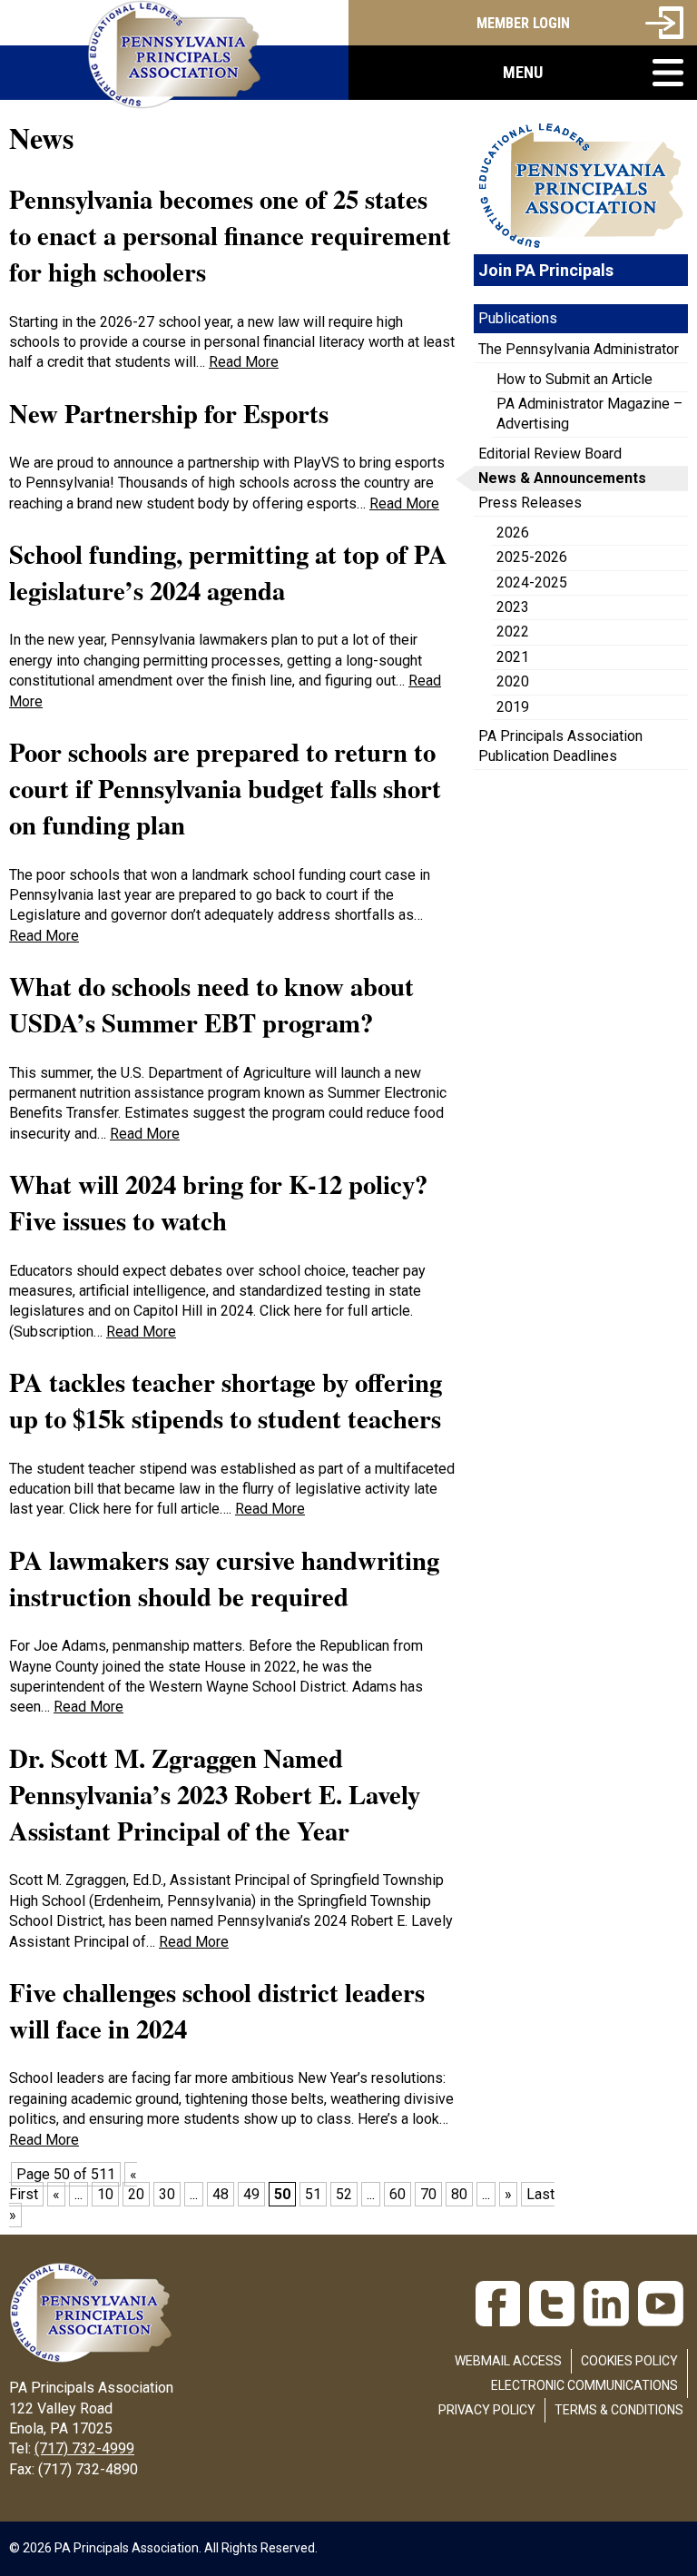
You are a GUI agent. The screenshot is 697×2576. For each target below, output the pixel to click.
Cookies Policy (629, 2361)
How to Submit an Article (574, 379)
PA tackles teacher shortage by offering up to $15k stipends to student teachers (226, 1400)
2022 (513, 632)
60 (398, 2194)
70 (428, 2194)
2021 (513, 657)
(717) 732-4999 (84, 2448)
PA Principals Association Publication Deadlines (560, 746)
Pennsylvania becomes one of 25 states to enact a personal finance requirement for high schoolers (230, 236)
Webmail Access (508, 2361)
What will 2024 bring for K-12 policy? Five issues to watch (218, 1202)
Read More (244, 362)
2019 (513, 707)
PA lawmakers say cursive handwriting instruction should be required (224, 1578)
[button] (523, 73)
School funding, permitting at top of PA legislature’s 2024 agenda (228, 572)
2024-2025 (532, 582)
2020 (513, 681)
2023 (513, 607)
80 (459, 2194)
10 (105, 2194)
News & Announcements (562, 478)
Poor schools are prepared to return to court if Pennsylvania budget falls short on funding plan (225, 789)
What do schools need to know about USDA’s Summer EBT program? (211, 1004)
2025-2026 (532, 557)
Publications (518, 318)
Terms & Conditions (619, 2410)
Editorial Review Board (550, 454)
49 (251, 2194)
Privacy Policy (487, 2410)
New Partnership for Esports (169, 413)
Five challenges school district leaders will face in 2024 (217, 2010)
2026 (513, 533)
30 (167, 2194)
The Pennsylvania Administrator (579, 349)
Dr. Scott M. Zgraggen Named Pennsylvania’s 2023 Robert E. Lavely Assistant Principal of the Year (215, 1795)
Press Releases (530, 503)
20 (136, 2194)
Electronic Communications (584, 2385)
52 (344, 2194)
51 (313, 2194)
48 (221, 2194)
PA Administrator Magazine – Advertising (589, 414)
